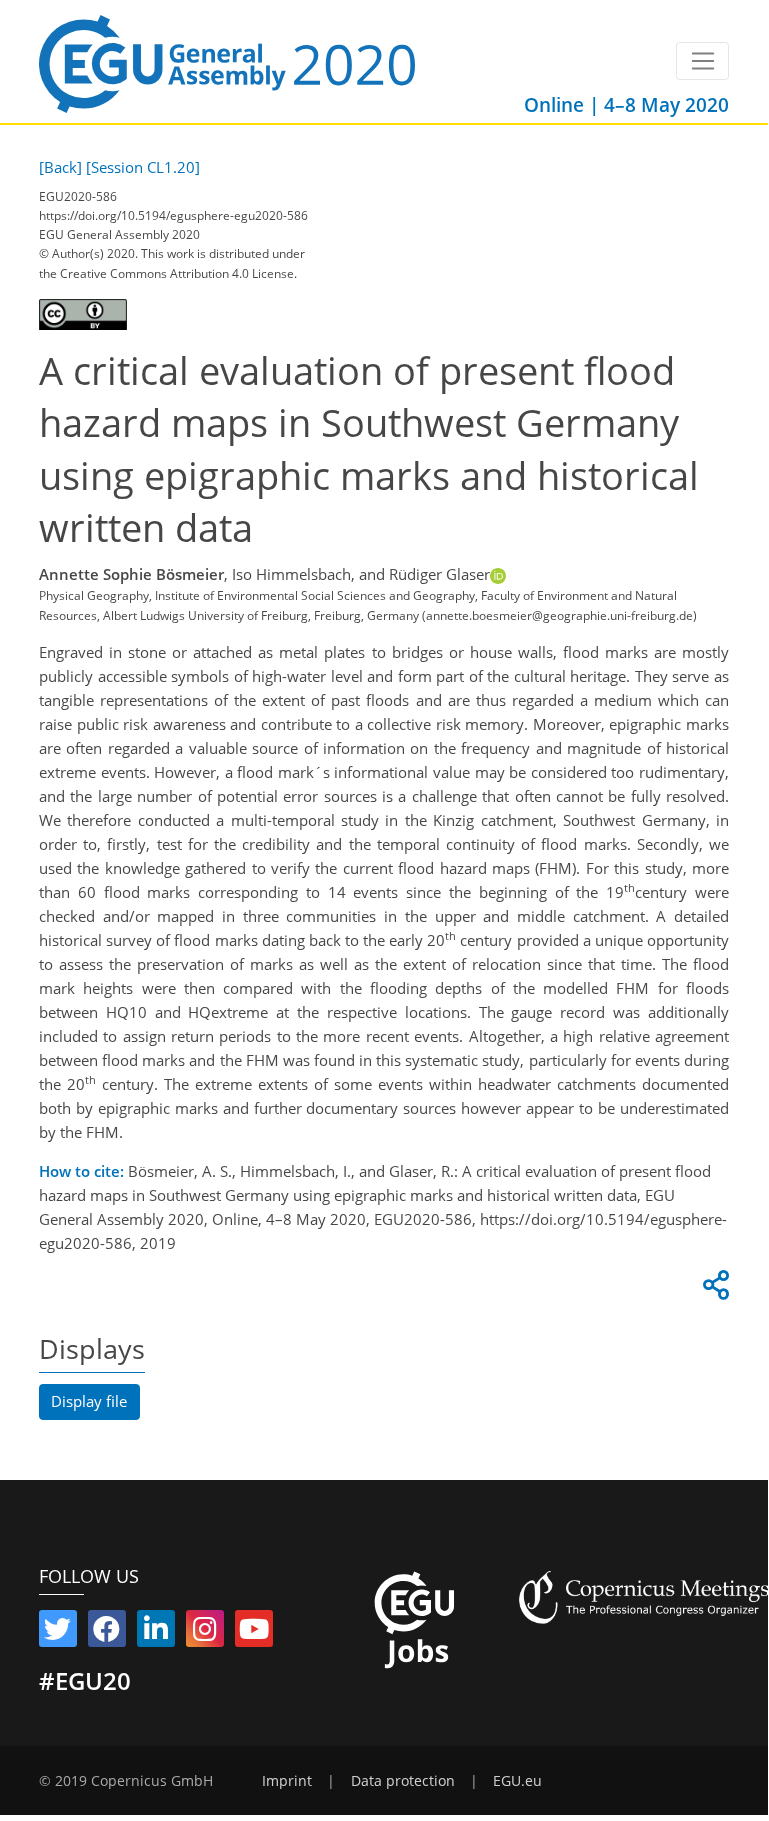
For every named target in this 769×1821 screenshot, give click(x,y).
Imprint (287, 1781)
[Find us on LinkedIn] (156, 1633)
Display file (89, 1401)
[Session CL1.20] (143, 167)
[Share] (713, 1290)
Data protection (403, 1781)
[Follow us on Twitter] (58, 1633)
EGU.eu (517, 1781)
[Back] (60, 167)
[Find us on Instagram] (205, 1633)
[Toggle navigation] (702, 61)
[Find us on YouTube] (254, 1633)
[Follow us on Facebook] (107, 1633)
